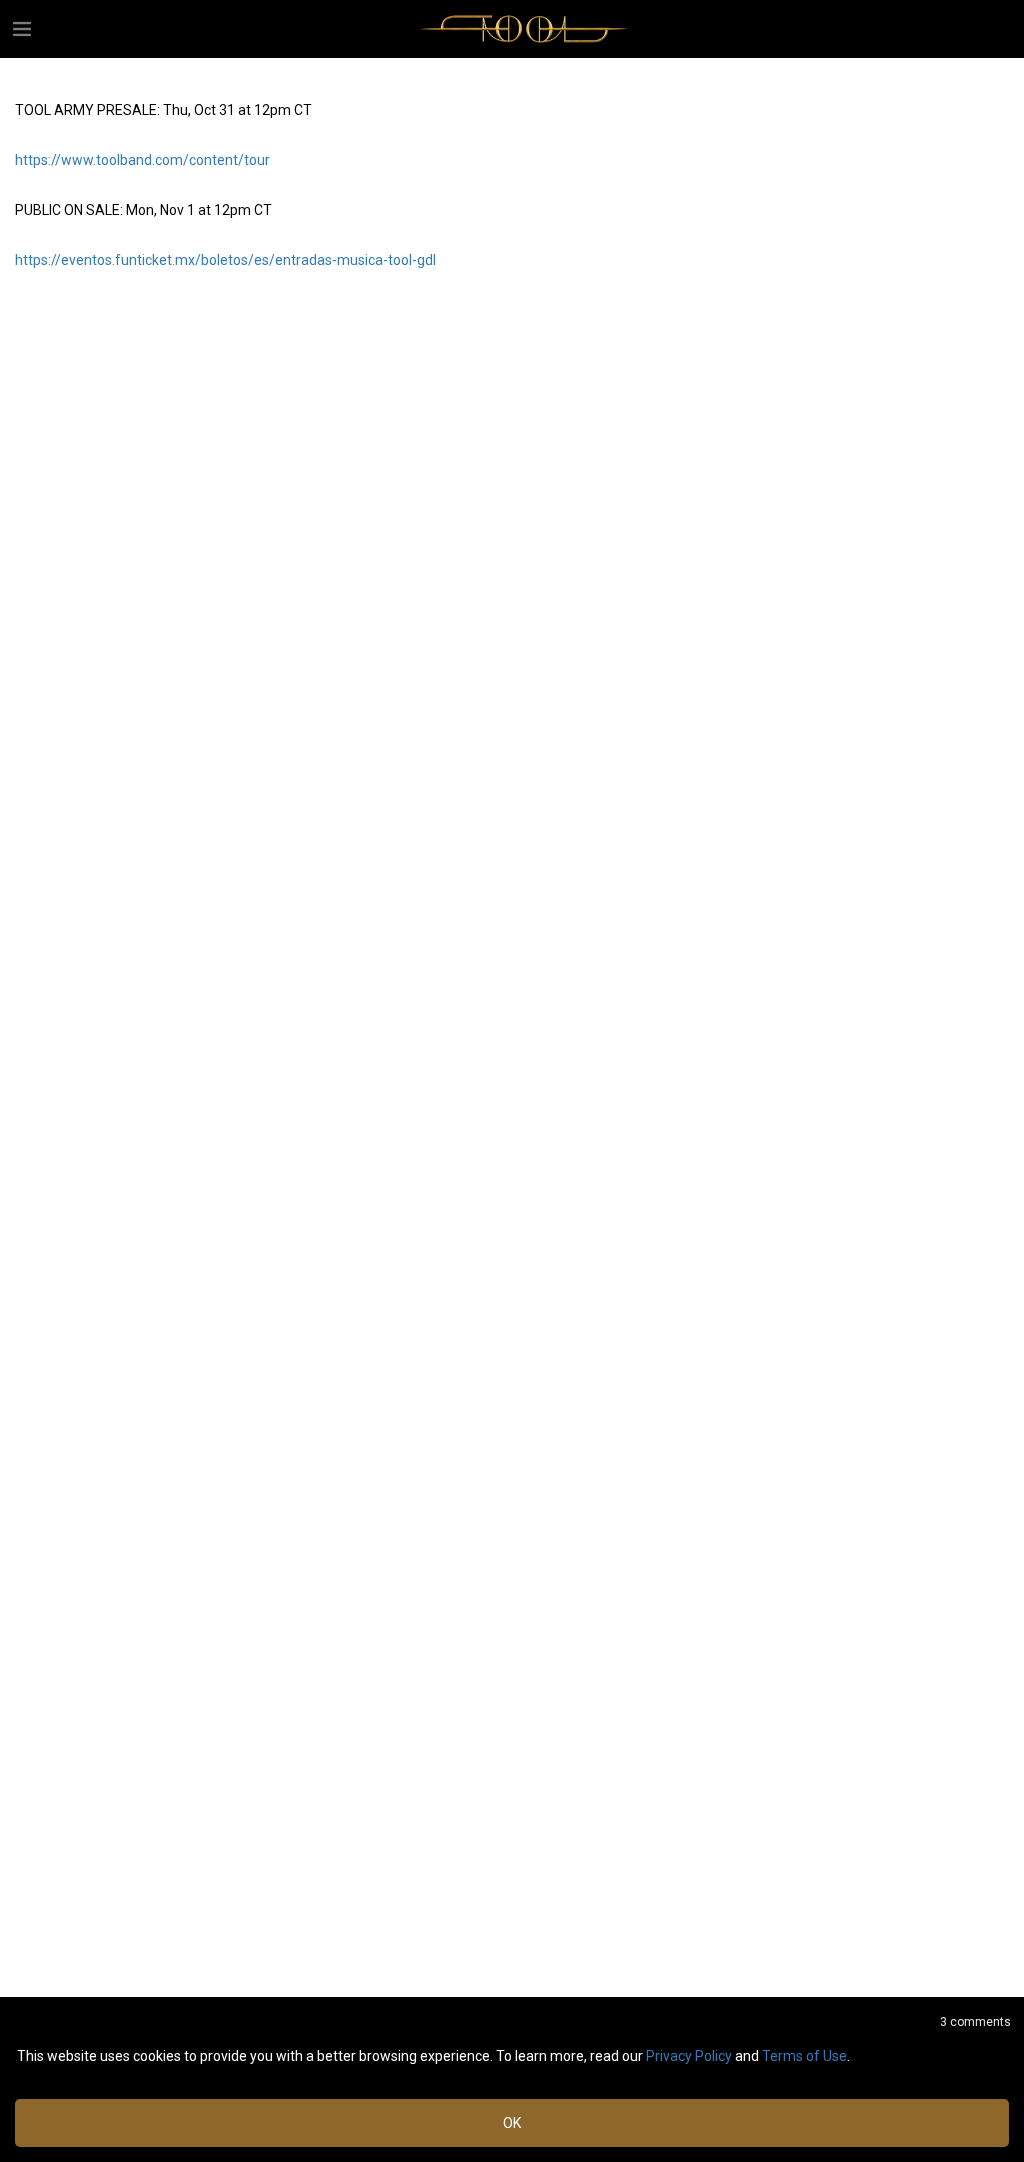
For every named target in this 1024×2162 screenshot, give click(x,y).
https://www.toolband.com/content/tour (142, 160)
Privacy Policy (689, 2056)
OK (512, 2123)
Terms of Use (804, 2056)
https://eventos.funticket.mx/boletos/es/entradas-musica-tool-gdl (225, 260)
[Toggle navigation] (22, 29)
